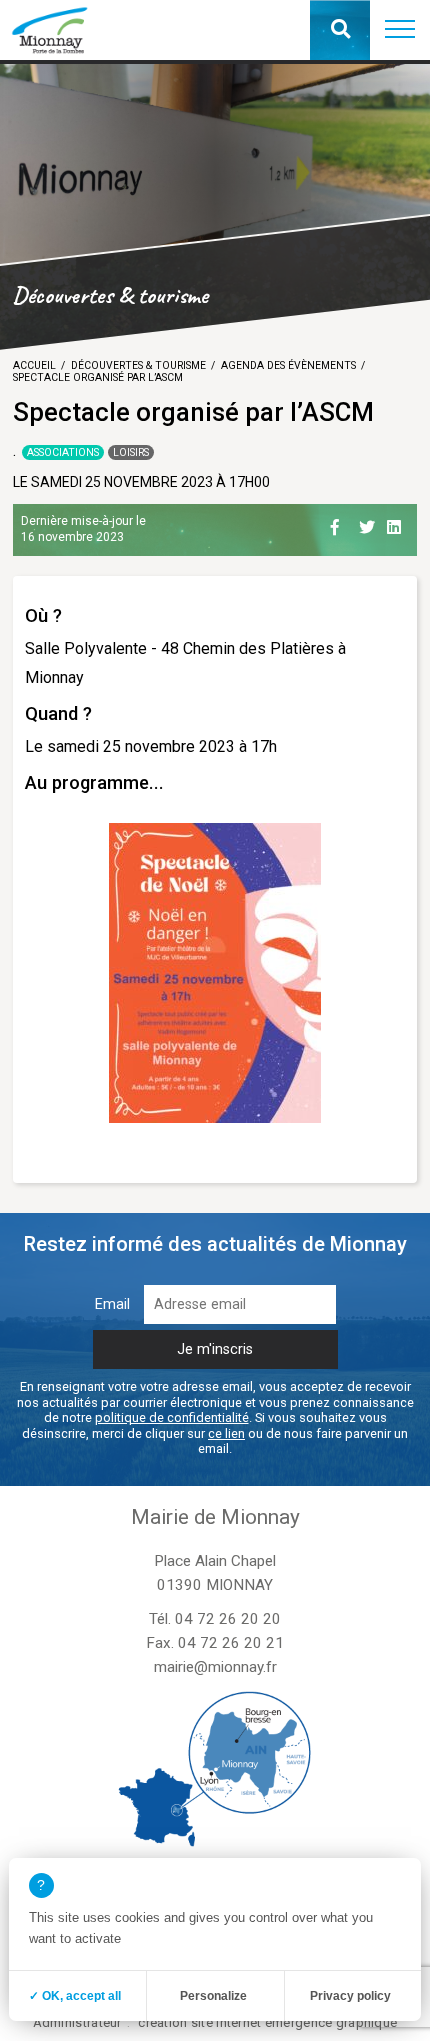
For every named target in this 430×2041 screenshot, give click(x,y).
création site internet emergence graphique (267, 2022)
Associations (63, 452)
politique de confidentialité (172, 1417)
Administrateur (77, 2022)
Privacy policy (350, 1996)
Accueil (34, 365)
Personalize (213, 1996)
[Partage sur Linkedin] (397, 524)
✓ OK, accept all (75, 1996)
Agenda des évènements (288, 365)
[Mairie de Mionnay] (49, 30)
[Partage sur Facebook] (341, 524)
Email (112, 1304)
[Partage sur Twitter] (369, 524)
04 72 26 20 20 (228, 1619)
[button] (400, 30)
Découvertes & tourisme (138, 365)
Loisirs (131, 452)
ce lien (226, 1433)
